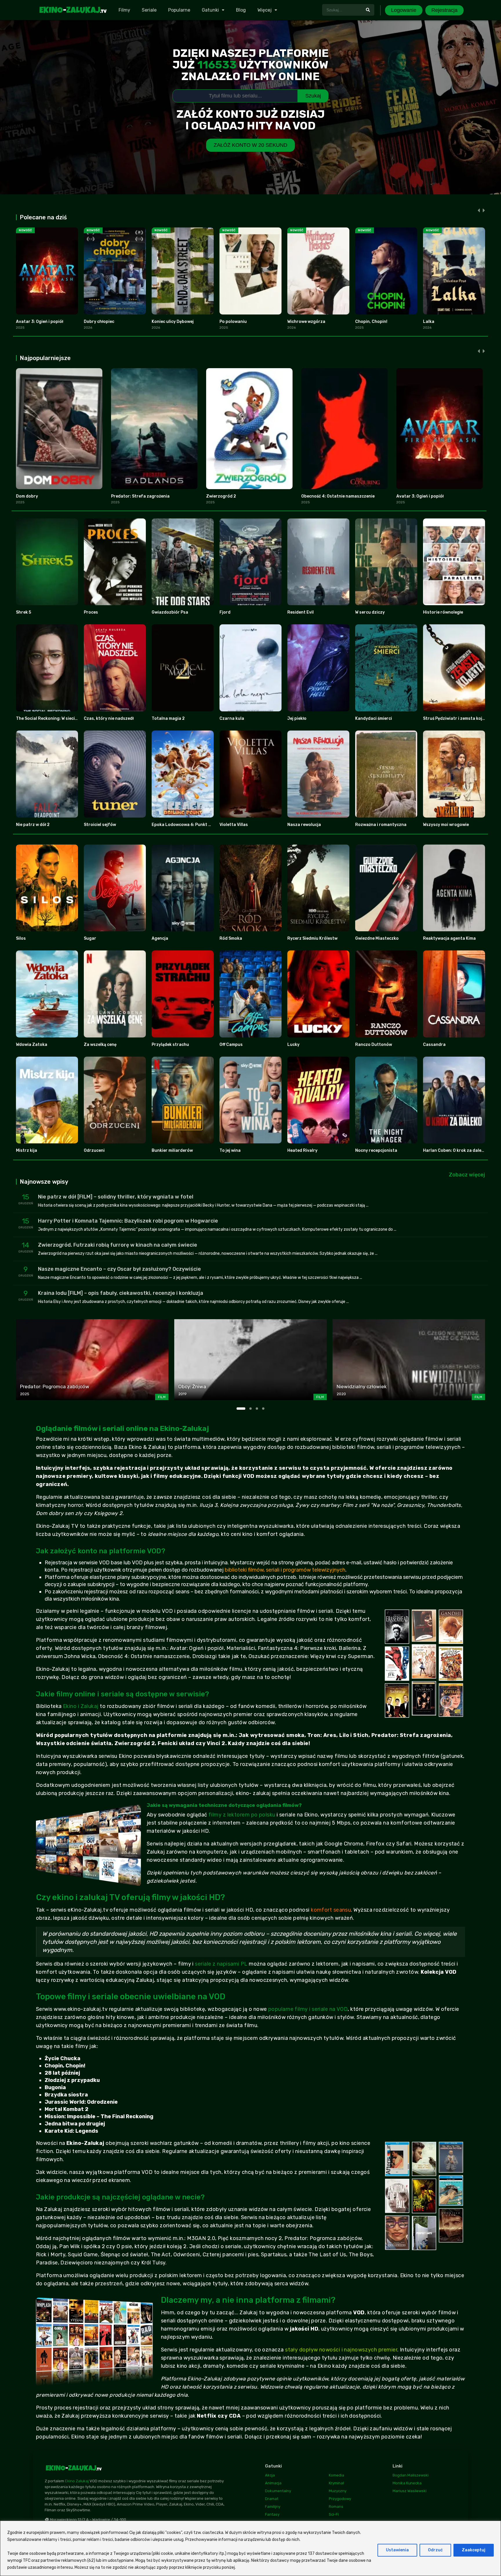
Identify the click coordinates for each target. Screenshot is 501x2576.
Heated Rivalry (302, 1150)
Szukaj (313, 96)
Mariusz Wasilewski (410, 2491)
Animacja (273, 2483)
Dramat (272, 2499)
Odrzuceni (94, 1150)
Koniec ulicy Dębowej (173, 322)
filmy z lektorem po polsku (242, 1815)
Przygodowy (340, 2499)
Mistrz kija (27, 1150)
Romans (336, 2507)
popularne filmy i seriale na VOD (308, 2009)
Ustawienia (397, 2550)
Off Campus (231, 1045)
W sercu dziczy (370, 612)
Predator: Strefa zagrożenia (140, 496)
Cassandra (434, 1045)
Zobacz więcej (467, 1175)
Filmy (124, 10)
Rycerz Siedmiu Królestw (312, 938)
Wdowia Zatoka (32, 1045)
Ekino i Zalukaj (81, 1706)
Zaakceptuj (474, 2550)
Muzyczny (338, 2491)
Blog (241, 10)
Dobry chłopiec (99, 322)
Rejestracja (444, 10)
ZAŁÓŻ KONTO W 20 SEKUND (251, 145)
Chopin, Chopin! (371, 322)
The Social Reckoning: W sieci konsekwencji (59, 718)
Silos (21, 938)
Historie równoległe (443, 612)
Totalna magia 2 (168, 718)
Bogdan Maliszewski (411, 2475)
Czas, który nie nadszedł (109, 718)
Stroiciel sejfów (100, 825)
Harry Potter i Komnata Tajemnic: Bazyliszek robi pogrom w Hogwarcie (128, 1221)
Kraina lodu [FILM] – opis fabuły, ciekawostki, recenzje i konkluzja (121, 1293)
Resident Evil (301, 612)
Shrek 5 (23, 612)
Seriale (149, 10)
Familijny (273, 2507)
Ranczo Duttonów (374, 1045)
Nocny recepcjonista (376, 1150)
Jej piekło (297, 718)
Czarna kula (232, 718)
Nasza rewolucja (304, 825)
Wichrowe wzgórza (306, 322)
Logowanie (404, 10)
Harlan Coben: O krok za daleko (455, 1150)
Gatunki (210, 10)
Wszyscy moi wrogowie (446, 825)
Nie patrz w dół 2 (33, 825)
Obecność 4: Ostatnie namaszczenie (338, 496)
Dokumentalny (278, 2491)
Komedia (336, 2475)
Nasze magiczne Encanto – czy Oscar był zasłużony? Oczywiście (119, 1269)
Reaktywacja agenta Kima (449, 938)
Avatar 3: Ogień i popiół (40, 322)
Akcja (270, 2475)
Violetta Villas (234, 825)
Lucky (293, 1045)
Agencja (160, 938)
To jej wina (230, 1150)
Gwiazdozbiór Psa (170, 612)
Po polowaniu (233, 322)
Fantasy (272, 2514)
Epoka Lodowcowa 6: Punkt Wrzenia (188, 825)
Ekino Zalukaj (77, 2481)
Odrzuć (435, 2550)
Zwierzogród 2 (221, 496)
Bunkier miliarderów (172, 1150)
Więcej (265, 10)
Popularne (179, 10)
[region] (251, 2548)
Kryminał (336, 2483)
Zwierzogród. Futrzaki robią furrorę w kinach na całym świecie (118, 1245)
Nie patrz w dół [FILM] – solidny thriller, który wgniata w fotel (116, 1197)
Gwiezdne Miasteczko (377, 938)
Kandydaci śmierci (374, 718)
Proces (91, 612)
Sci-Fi (334, 2514)
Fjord (225, 612)
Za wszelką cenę (100, 1045)
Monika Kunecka (407, 2483)
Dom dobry (27, 496)
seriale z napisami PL (221, 1964)
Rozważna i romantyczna (381, 825)
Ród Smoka (231, 938)
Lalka (429, 322)
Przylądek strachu (170, 1045)
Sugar (90, 938)
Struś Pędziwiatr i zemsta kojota (456, 718)
